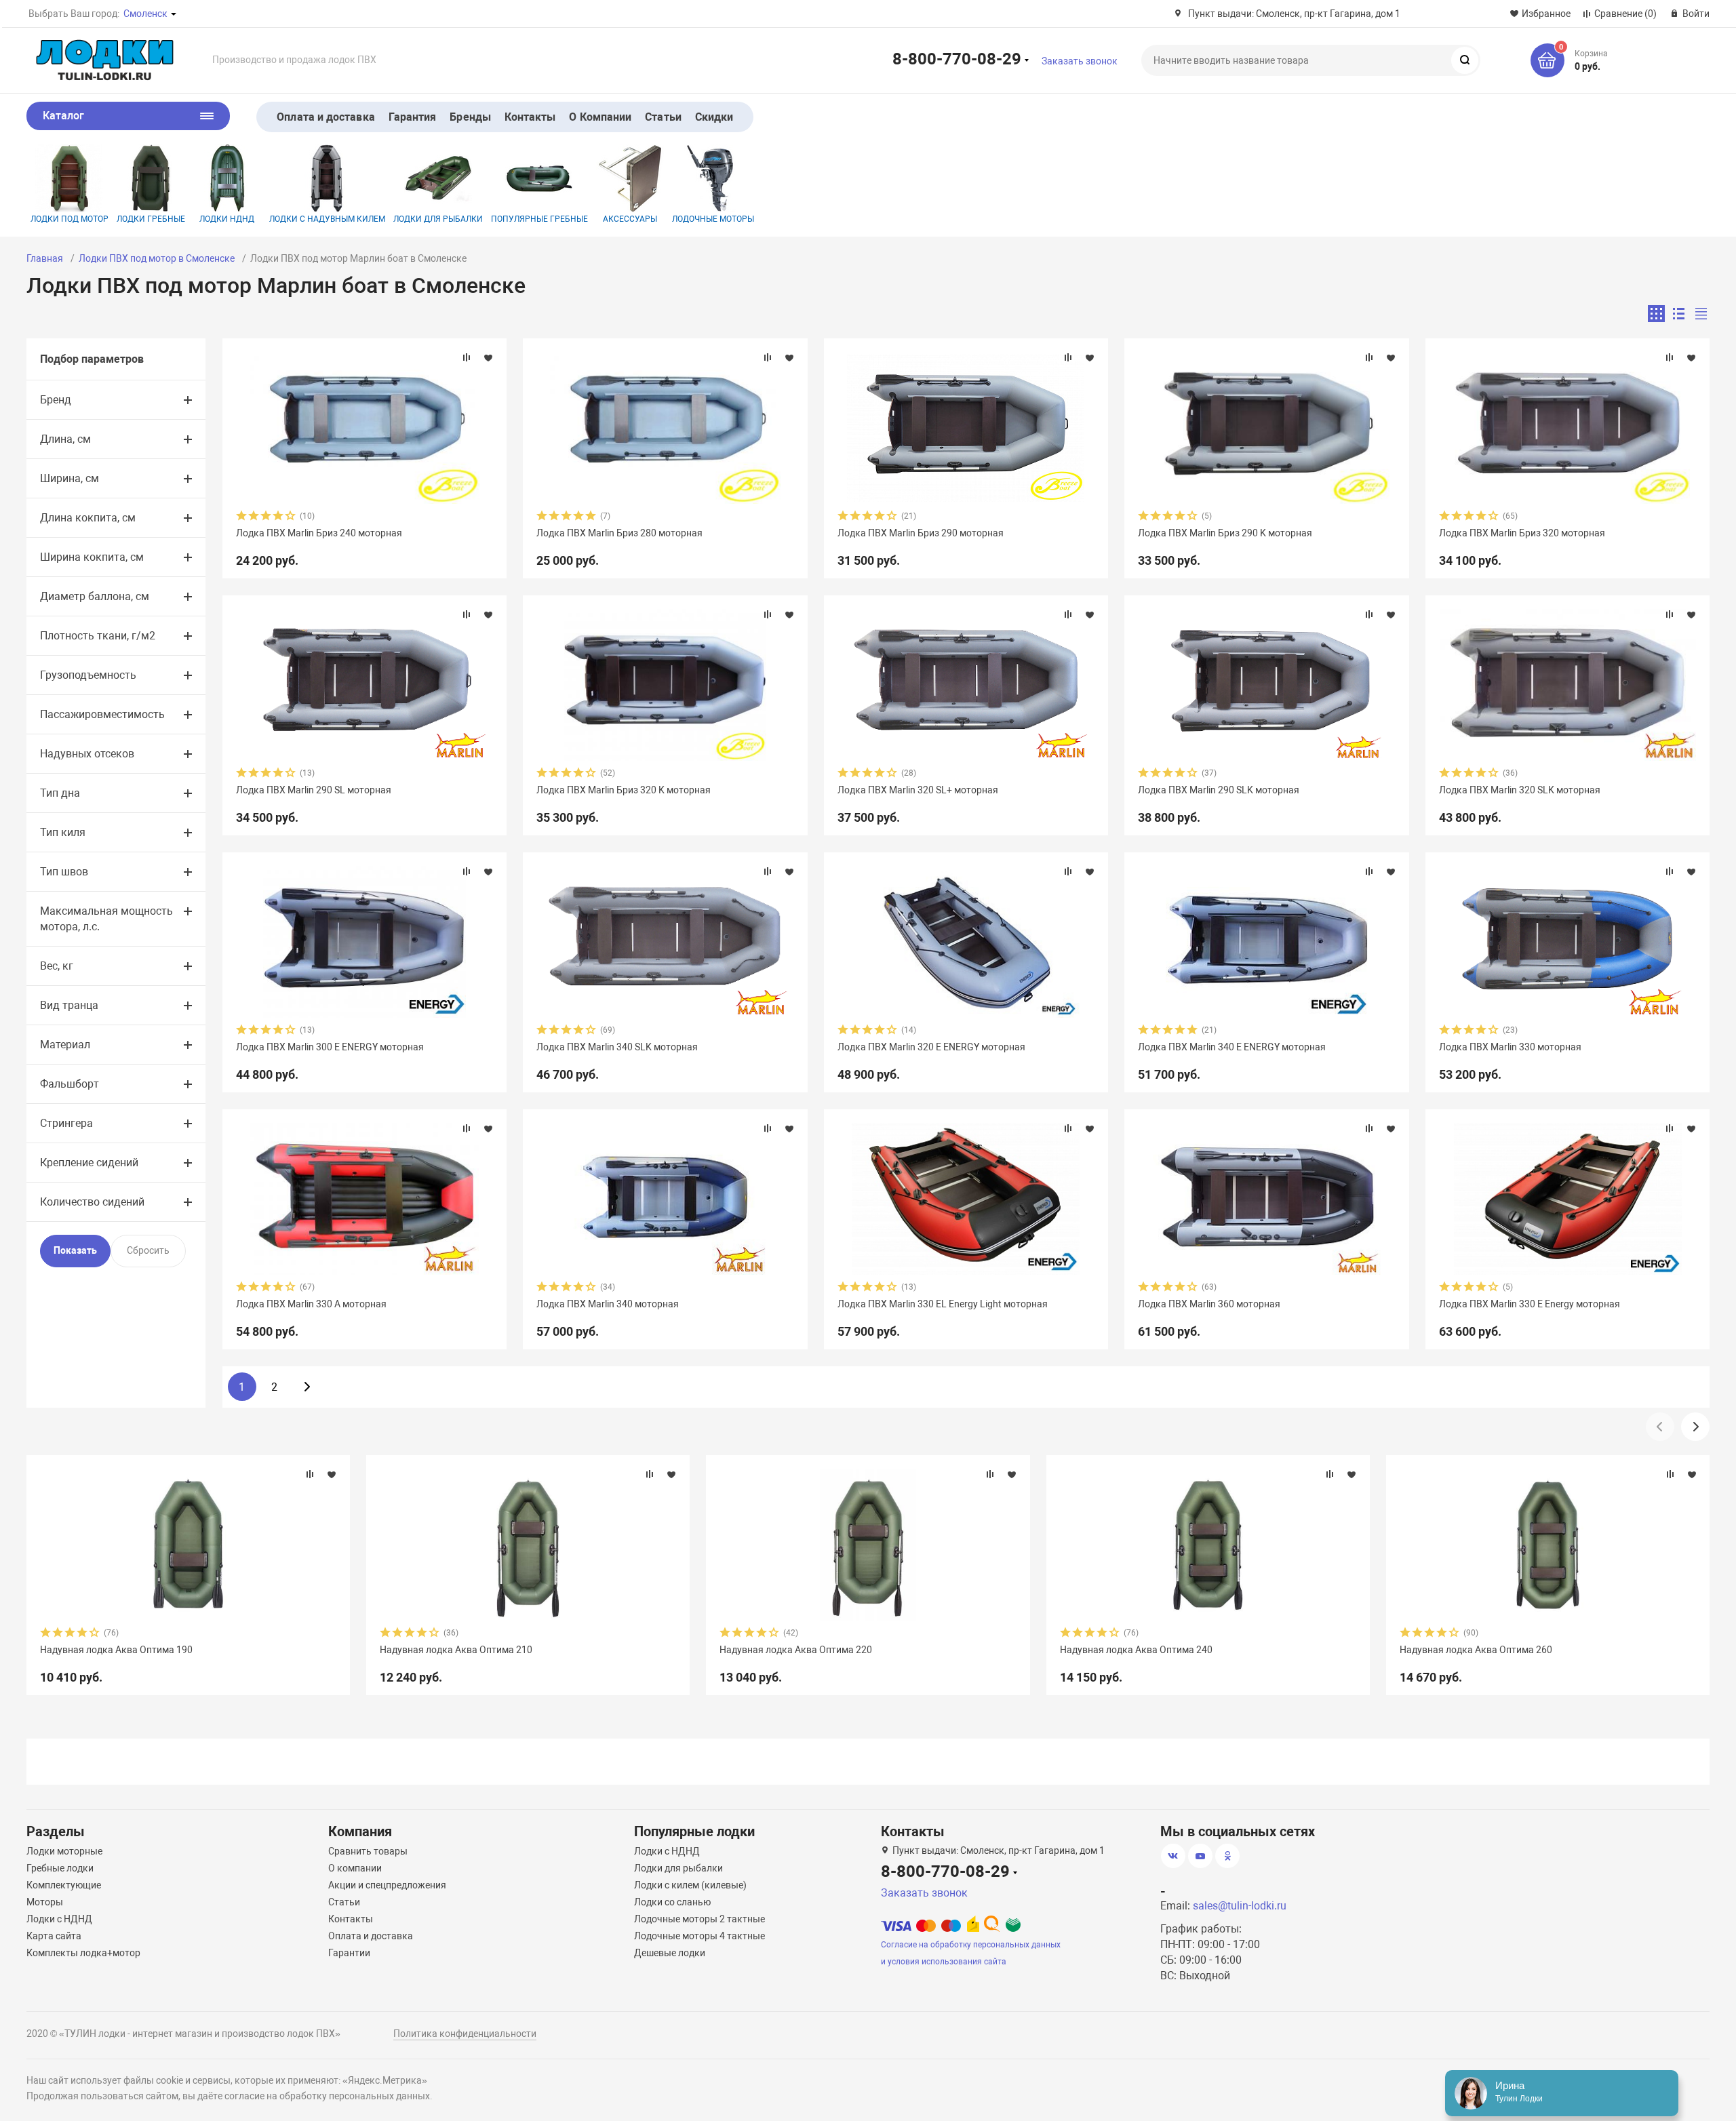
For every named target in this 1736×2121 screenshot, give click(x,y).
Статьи (663, 117)
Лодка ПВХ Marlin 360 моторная (1209, 1304)
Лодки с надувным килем (327, 219)
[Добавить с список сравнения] (467, 357)
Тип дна (60, 793)
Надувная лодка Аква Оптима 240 (1136, 1650)
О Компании (600, 117)
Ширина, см (70, 478)
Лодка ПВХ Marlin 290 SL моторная (314, 790)
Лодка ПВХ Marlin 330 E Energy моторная (1530, 1304)
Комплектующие (64, 1885)
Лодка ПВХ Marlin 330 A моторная (311, 1304)
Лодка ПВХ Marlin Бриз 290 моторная (921, 533)
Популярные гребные (539, 219)
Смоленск (145, 14)
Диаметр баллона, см (95, 596)
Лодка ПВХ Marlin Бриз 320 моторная (1522, 533)
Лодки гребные (151, 219)
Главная (45, 258)
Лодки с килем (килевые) (690, 1885)
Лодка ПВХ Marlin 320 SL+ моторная (918, 790)
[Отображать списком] (1679, 314)
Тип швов (64, 872)
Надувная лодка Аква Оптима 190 (116, 1650)
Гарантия (413, 117)
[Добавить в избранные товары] (488, 357)
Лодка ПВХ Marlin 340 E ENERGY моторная (1232, 1047)
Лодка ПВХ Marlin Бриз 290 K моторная (1225, 533)
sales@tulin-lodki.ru (1240, 1906)
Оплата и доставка (325, 117)
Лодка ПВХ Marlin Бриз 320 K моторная (624, 790)
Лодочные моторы (713, 219)
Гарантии (349, 1953)
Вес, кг (57, 966)
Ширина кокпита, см (92, 557)
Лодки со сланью (672, 1902)
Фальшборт (70, 1084)
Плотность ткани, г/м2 (98, 636)
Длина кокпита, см (88, 518)
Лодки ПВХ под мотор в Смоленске (157, 258)
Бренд (56, 400)
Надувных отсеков (87, 754)
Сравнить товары (368, 1851)
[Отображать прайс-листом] (1701, 314)
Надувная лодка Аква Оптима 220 (796, 1650)
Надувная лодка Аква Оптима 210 (456, 1650)
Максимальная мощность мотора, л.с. (106, 919)
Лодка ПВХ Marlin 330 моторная (1510, 1047)
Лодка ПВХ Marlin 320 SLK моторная (1520, 790)
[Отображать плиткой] (1656, 314)
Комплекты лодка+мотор (83, 1953)
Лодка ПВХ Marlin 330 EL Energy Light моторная (943, 1304)
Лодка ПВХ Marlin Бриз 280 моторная (619, 533)
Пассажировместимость (102, 714)
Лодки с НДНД (59, 1919)
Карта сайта (54, 1936)
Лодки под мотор (70, 219)
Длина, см (65, 439)
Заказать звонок (1080, 61)
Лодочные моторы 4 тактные (699, 1936)
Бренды (470, 117)
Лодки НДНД (227, 219)
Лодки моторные (64, 1851)
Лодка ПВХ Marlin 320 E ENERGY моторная (931, 1047)
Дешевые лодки (670, 1953)
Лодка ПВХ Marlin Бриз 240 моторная (319, 533)
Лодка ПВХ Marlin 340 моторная (608, 1304)
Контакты (530, 117)
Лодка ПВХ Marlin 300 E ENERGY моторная (330, 1047)
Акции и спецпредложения (387, 1885)
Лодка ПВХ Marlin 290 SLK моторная (1219, 790)
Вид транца (69, 1005)
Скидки (714, 117)
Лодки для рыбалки (438, 219)
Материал (65, 1045)
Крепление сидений (89, 1163)
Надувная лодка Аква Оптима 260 (1476, 1650)
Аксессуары (630, 219)
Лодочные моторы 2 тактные (699, 1919)
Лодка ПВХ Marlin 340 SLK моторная (617, 1047)
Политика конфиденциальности (465, 2034)
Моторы (45, 1902)
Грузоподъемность (88, 675)
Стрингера (66, 1123)
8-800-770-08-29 (957, 58)
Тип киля (63, 832)
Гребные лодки (60, 1868)
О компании (355, 1868)
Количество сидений (92, 1202)
